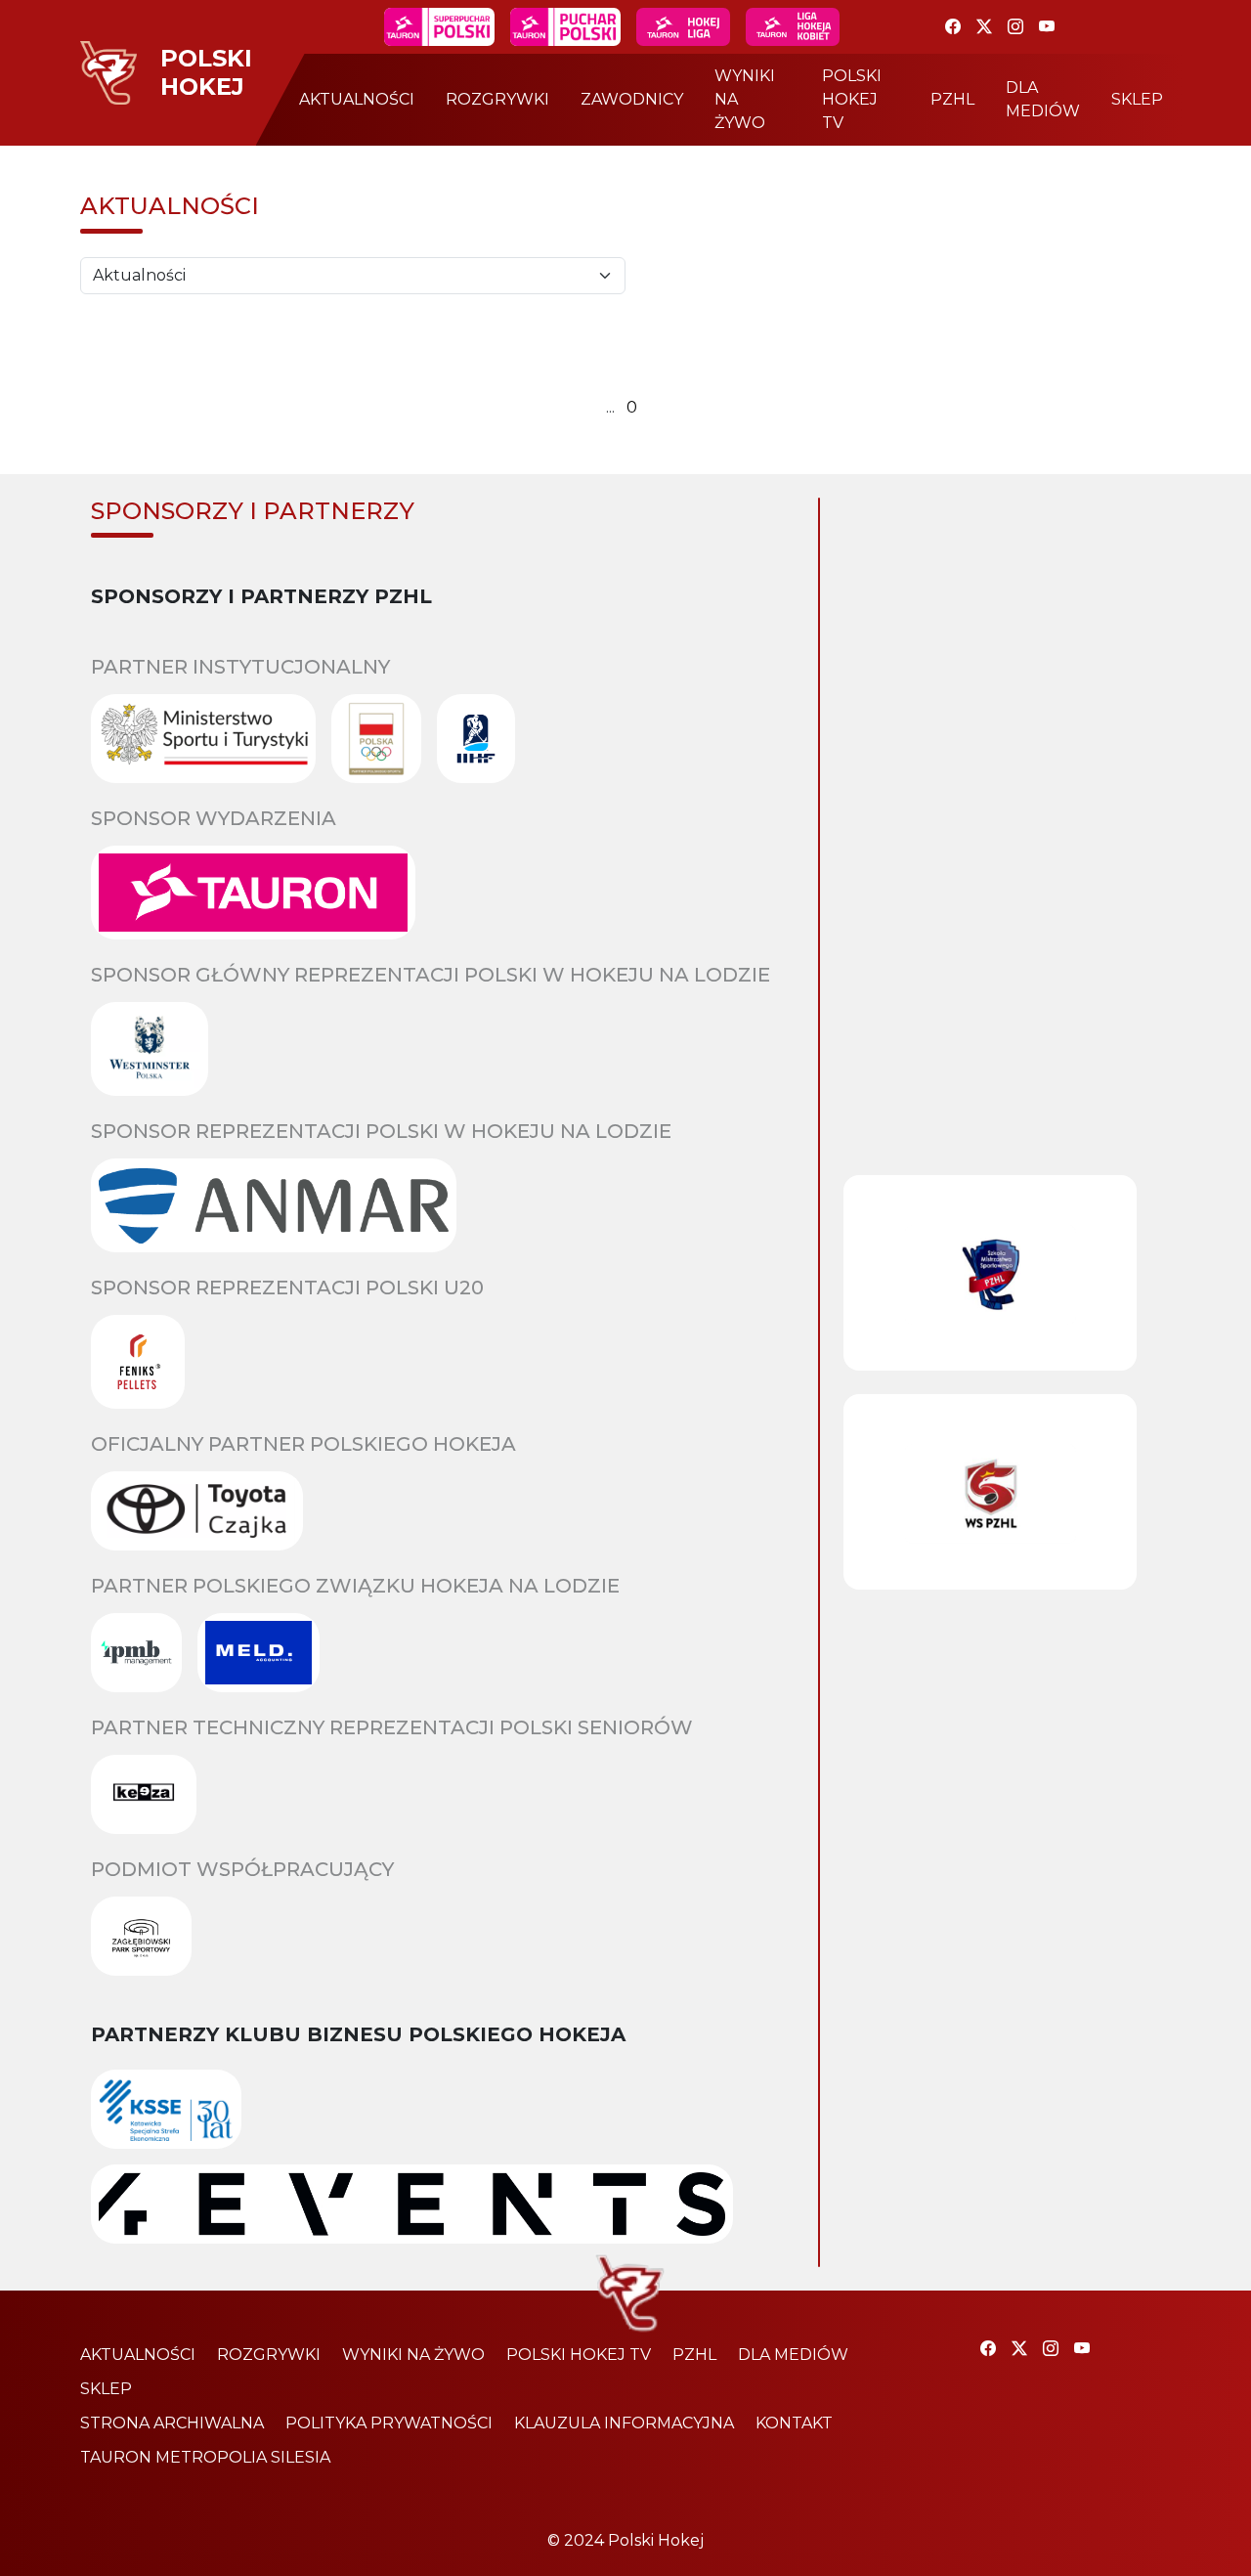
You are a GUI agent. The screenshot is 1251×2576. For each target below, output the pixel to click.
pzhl (952, 99)
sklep (1137, 99)
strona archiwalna (172, 2423)
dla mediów (1043, 99)
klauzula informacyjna (624, 2423)
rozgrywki (497, 99)
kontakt (794, 2423)
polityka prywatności (389, 2423)
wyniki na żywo (745, 99)
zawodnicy (632, 99)
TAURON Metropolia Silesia (205, 2457)
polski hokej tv (852, 99)
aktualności (357, 99)
